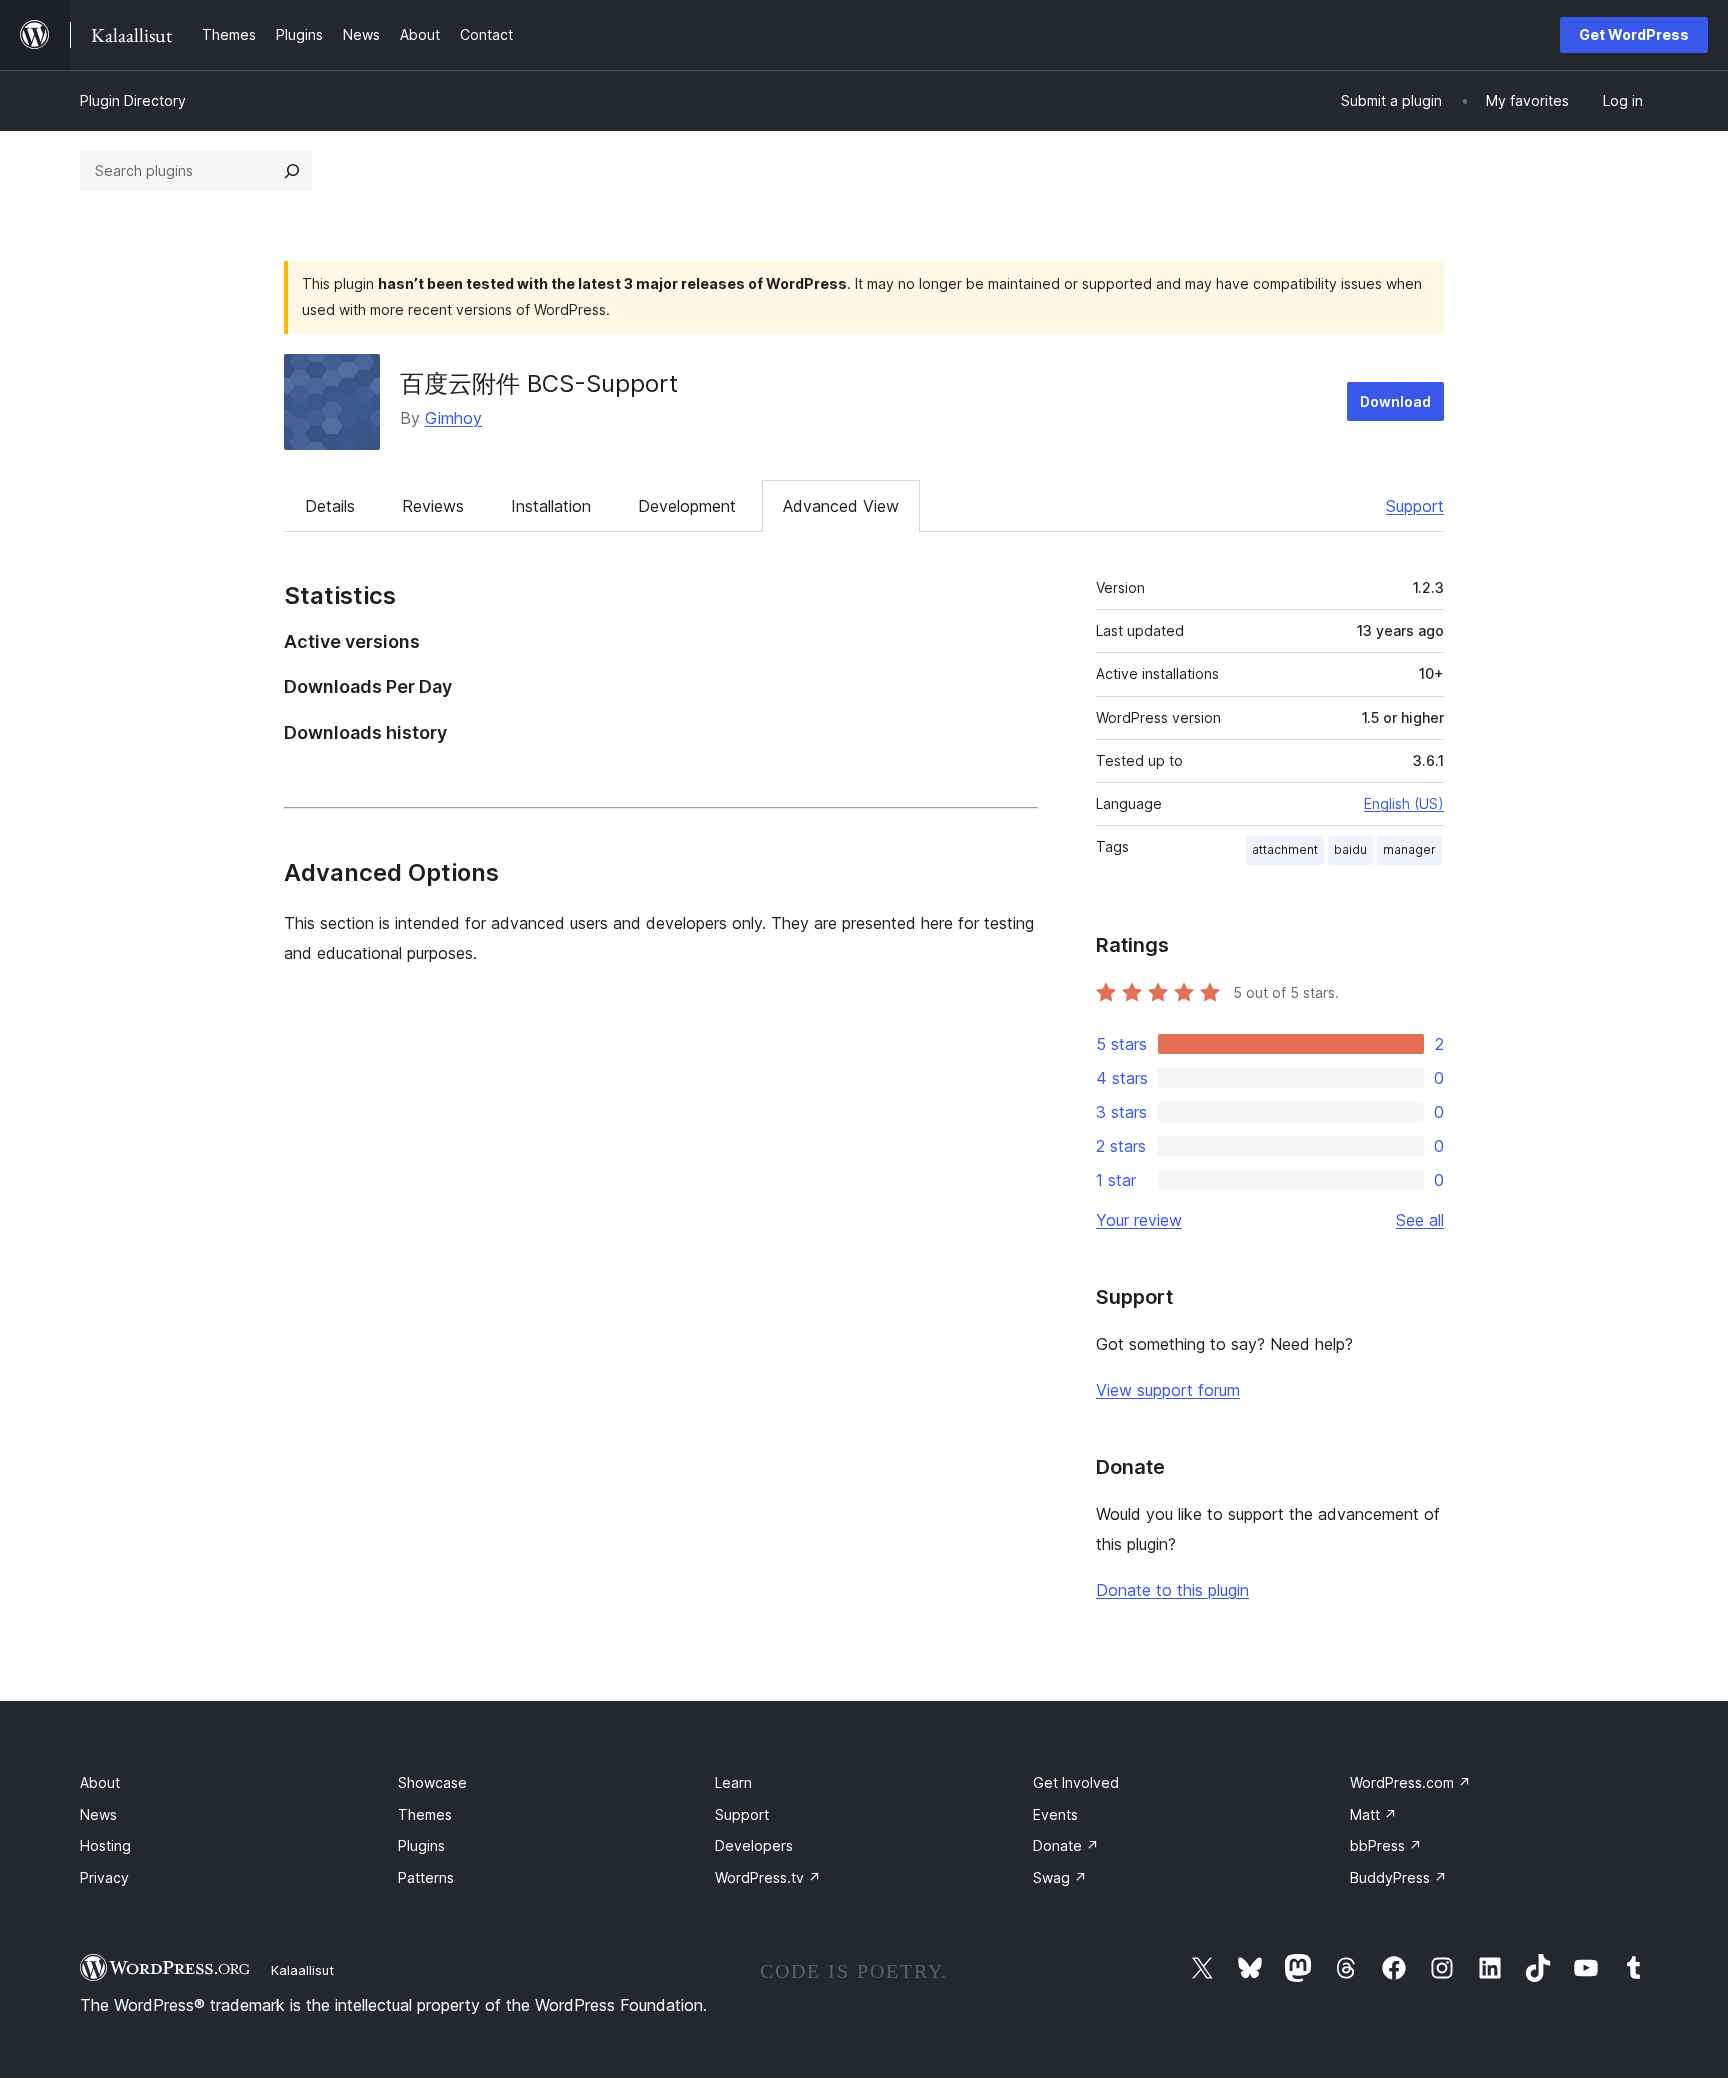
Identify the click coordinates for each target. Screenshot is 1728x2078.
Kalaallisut (302, 1970)
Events (1055, 1814)
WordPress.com (1410, 1782)
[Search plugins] (292, 171)
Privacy (104, 1877)
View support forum (1168, 1390)
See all (1420, 1220)
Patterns (426, 1877)
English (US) (1404, 803)
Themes (425, 1814)
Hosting (105, 1845)
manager (1409, 849)
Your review (1139, 1220)
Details (330, 506)
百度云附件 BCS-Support (539, 383)
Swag (1060, 1877)
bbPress (1386, 1845)
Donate (1066, 1845)
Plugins (421, 1845)
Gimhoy (453, 418)
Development (687, 506)
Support (1415, 506)
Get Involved (1076, 1782)
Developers (754, 1845)
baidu (1350, 849)
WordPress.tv (768, 1877)
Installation (551, 506)
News (98, 1814)
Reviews (433, 506)
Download (1395, 401)
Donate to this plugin (1172, 1590)
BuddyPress (1398, 1877)
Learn (733, 1782)
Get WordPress (1634, 34)
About (100, 1782)
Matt (1373, 1814)
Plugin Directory (133, 100)
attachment (1285, 849)
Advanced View (841, 506)
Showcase (432, 1782)
